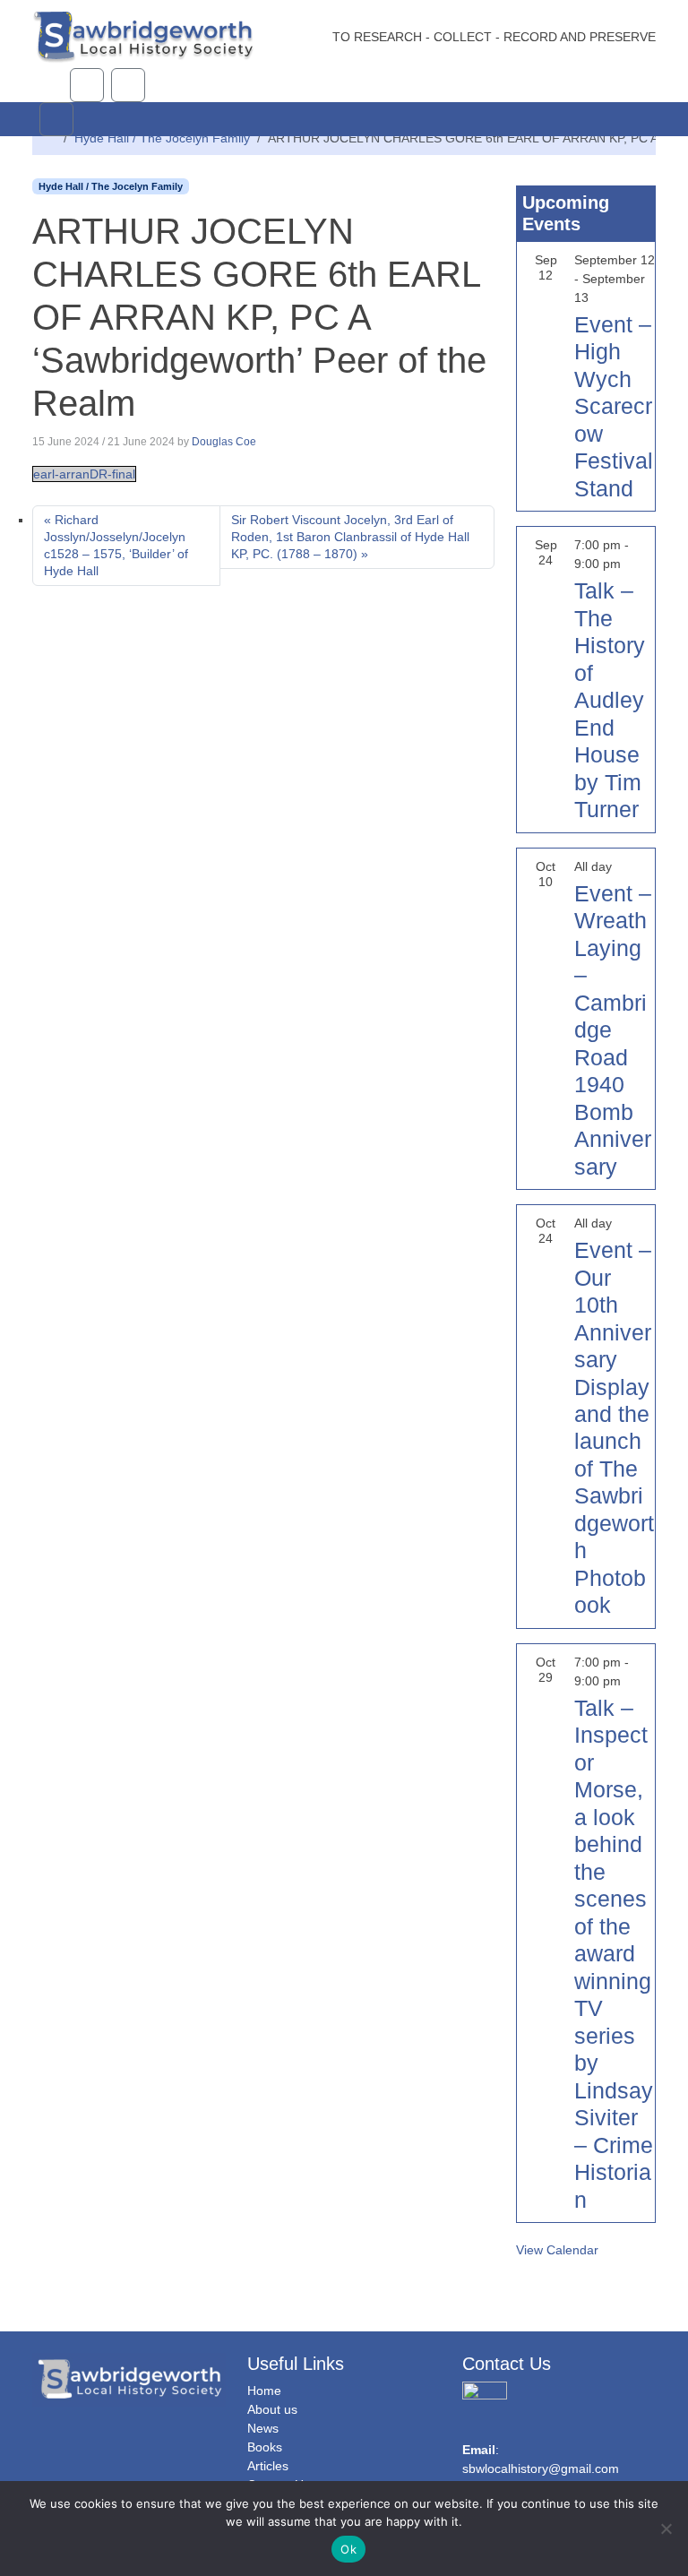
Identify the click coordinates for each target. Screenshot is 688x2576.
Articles (268, 2466)
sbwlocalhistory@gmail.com (541, 2468)
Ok (348, 2549)
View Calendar (557, 2250)
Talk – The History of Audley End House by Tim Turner (610, 700)
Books (265, 2447)
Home (264, 2391)
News (263, 2428)
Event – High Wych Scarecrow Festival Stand (614, 406)
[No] (666, 2529)
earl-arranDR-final (84, 474)
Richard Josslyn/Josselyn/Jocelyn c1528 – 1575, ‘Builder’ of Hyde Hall (116, 545)
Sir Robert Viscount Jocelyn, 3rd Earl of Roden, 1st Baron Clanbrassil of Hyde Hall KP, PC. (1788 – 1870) (350, 537)
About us (272, 2409)
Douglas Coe (224, 442)
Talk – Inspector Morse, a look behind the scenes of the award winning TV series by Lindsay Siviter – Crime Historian (614, 1954)
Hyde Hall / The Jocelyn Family (162, 138)
